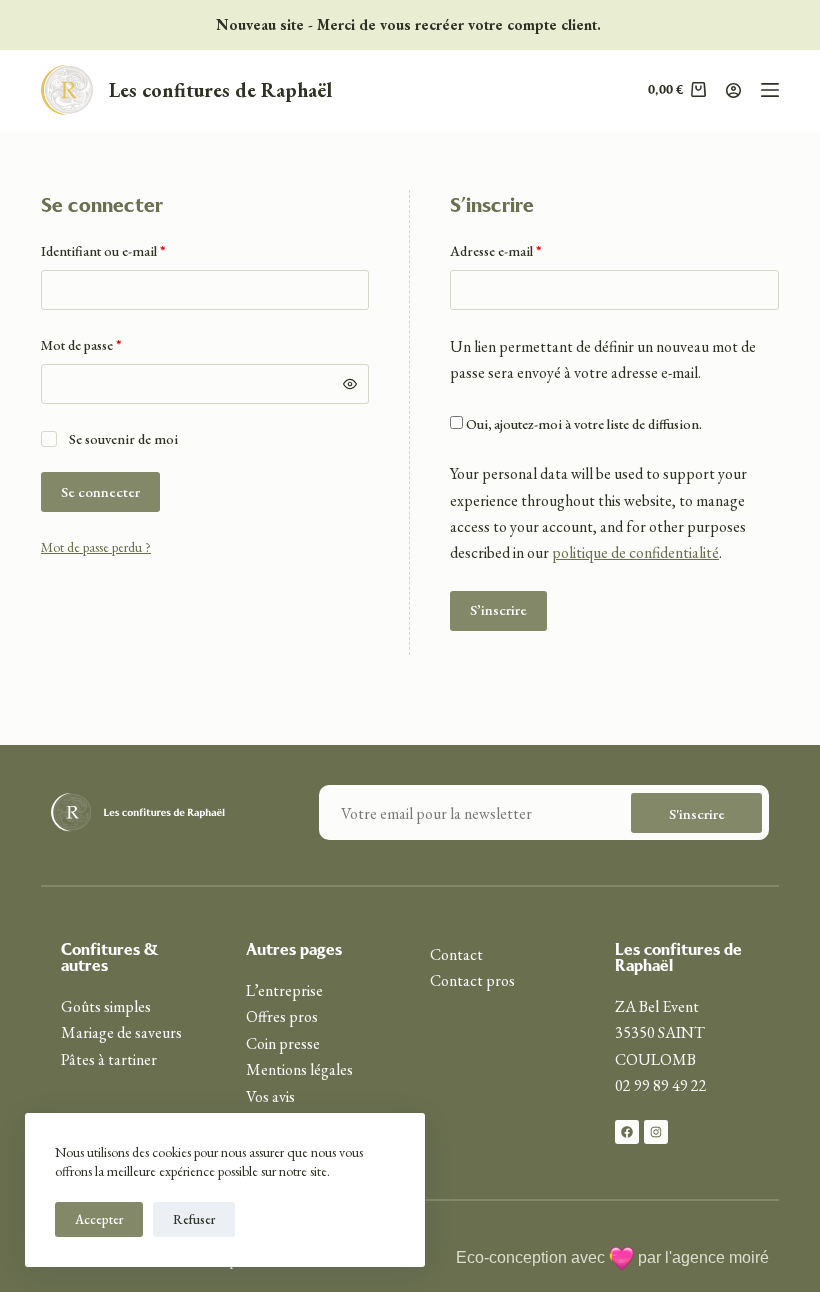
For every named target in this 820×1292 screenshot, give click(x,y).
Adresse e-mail (529, 250)
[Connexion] (733, 90)
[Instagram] (656, 1132)
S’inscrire (498, 609)
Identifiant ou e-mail (136, 250)
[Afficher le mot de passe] (350, 384)
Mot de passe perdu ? (96, 547)
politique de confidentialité (635, 552)
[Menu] (770, 90)
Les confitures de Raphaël (220, 90)
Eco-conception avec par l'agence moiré (612, 1257)
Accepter (99, 1219)
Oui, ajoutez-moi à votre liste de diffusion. (582, 424)
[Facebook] (627, 1132)
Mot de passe (114, 344)
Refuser (194, 1219)
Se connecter (100, 491)
